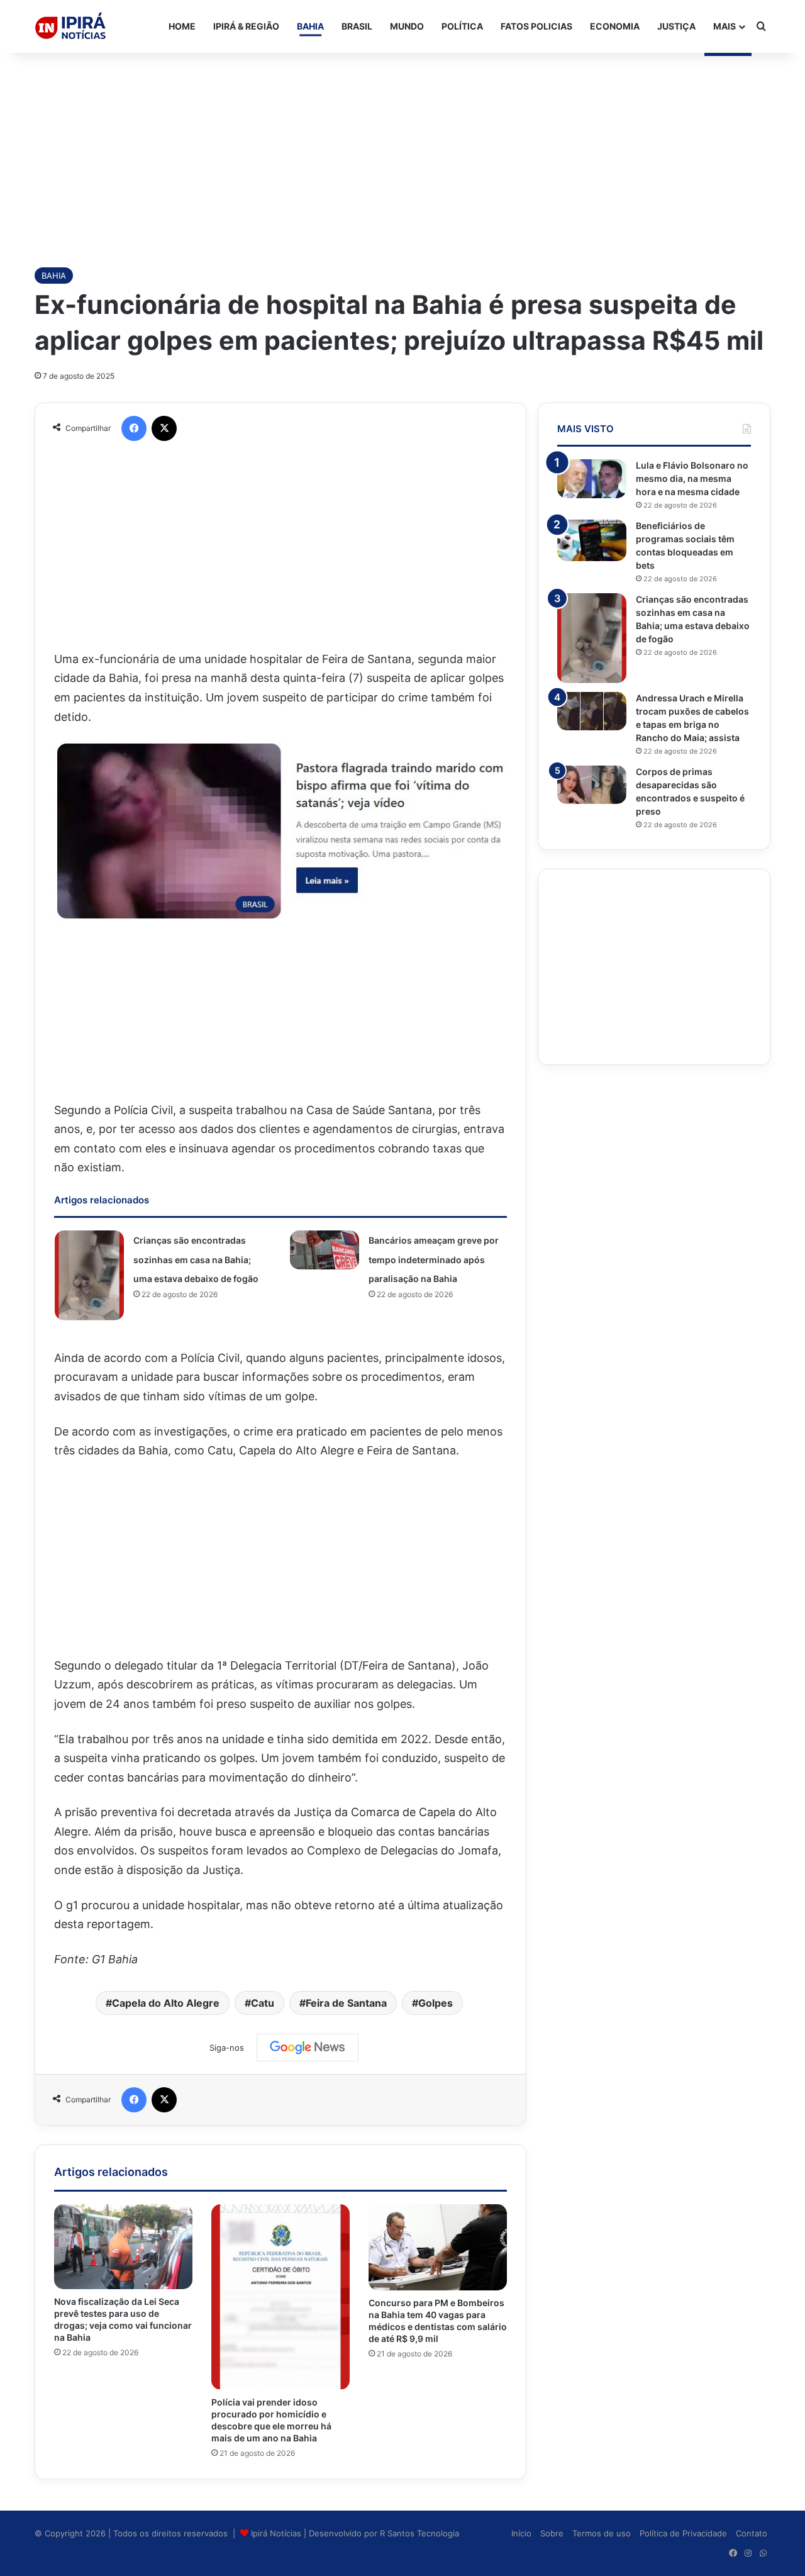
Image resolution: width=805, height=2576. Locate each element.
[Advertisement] (402, 153)
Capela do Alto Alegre (166, 2003)
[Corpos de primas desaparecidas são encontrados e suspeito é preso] (592, 785)
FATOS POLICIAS (536, 26)
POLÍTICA (462, 26)
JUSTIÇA (676, 26)
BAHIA (310, 26)
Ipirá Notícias (277, 2533)
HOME (182, 26)
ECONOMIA (615, 26)
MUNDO (407, 26)
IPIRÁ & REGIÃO (246, 26)
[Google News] (308, 2048)
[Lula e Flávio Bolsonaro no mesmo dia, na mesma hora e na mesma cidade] (592, 479)
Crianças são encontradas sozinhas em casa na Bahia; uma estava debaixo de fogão (196, 1259)
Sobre (552, 2533)
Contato (752, 2533)
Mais (724, 26)
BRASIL (357, 26)
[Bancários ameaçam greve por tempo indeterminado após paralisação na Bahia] (325, 1250)
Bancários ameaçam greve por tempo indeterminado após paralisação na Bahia (434, 1259)
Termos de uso (602, 2533)
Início (521, 2533)
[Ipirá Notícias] (70, 26)
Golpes (436, 2003)
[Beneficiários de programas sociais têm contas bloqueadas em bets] (592, 540)
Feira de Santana (346, 2003)
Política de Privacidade (683, 2533)
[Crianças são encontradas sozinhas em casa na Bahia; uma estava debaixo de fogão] (89, 1275)
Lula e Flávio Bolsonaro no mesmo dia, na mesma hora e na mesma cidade (692, 478)
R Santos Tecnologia (419, 2533)
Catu (263, 2003)
